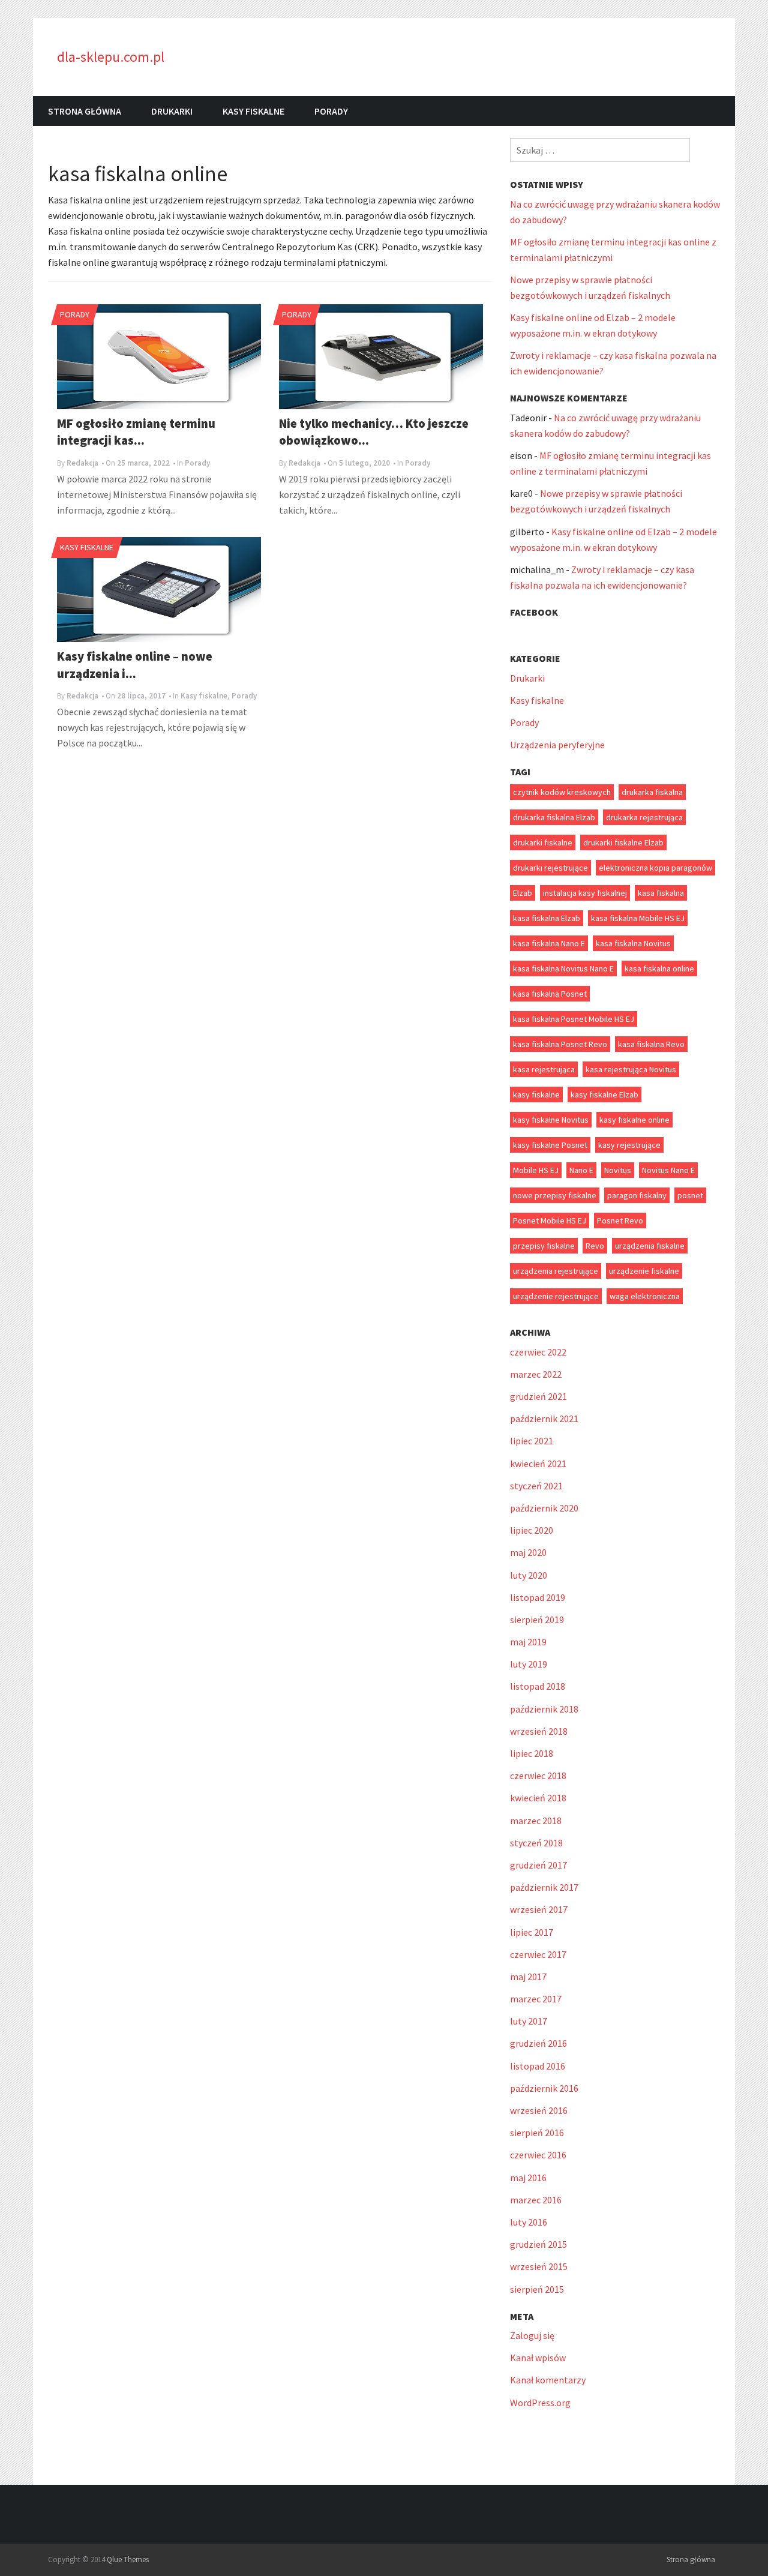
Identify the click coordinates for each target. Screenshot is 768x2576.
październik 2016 (544, 2088)
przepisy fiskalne (544, 1246)
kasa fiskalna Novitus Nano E (563, 968)
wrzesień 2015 (539, 2266)
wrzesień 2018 (539, 1731)
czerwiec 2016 (538, 2155)
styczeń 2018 (536, 1843)
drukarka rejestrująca (644, 817)
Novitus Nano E (668, 1170)
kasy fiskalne (536, 1094)
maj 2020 (528, 1552)
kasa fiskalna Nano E (549, 943)
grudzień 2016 (538, 2043)
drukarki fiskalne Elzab (623, 842)
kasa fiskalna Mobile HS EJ (638, 918)
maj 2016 (528, 2178)
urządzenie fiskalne (644, 1271)
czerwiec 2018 (538, 1776)
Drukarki (172, 111)
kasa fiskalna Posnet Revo (560, 1044)
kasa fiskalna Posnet (550, 994)
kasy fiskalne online (634, 1120)
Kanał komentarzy (548, 2380)
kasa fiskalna (661, 893)
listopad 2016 (538, 2066)
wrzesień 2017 (539, 1909)
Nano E (581, 1170)
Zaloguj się (532, 2335)
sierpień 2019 (537, 1620)
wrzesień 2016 (539, 2110)
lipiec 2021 (532, 1441)
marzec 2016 (536, 2200)
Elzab (523, 893)
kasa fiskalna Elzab (547, 918)
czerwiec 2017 (538, 1954)
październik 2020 (544, 1508)
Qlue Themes (128, 2559)
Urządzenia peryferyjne (557, 745)
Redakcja (82, 463)
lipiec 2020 (532, 1530)
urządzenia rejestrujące (556, 1271)
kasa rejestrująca (544, 1069)
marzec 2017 (536, 1999)
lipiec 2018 (532, 1753)
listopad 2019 (538, 1597)
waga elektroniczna (645, 1296)
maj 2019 (528, 1642)
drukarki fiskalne (543, 842)
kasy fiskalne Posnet (550, 1145)
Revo (595, 1246)
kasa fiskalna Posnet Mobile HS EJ (574, 1019)
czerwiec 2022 (538, 1352)
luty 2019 (529, 1664)
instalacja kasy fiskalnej (585, 893)
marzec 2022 (536, 1374)
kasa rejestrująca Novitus (631, 1069)
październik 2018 (544, 1709)
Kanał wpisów (538, 2358)
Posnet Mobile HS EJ (550, 1220)
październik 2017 (544, 1887)
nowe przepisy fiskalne (555, 1195)
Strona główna (85, 111)
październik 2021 (544, 1419)
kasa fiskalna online (659, 968)
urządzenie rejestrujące (556, 1296)
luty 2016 (529, 2222)
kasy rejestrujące (629, 1145)
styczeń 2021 (536, 1486)
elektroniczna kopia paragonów (655, 868)
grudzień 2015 (538, 2244)
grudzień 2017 (538, 1865)
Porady (331, 111)
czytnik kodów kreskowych (562, 792)
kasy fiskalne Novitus (551, 1120)
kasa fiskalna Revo (651, 1044)
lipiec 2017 (532, 1932)
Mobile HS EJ (536, 1170)
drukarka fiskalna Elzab (554, 817)
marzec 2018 (536, 1821)
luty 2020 (529, 1575)
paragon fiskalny (637, 1195)
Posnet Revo (620, 1220)
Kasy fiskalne (253, 111)
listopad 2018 (538, 1686)
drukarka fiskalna (652, 792)
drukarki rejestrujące (550, 868)
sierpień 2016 (537, 2133)
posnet (690, 1195)
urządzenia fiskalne (650, 1246)
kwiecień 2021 (538, 1464)
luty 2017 (529, 2021)
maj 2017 (528, 1977)
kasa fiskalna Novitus (633, 943)
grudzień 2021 (538, 1396)
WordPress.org (540, 2403)
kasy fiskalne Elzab (604, 1094)
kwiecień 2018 (538, 1798)
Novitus (618, 1170)
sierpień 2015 (537, 2289)
